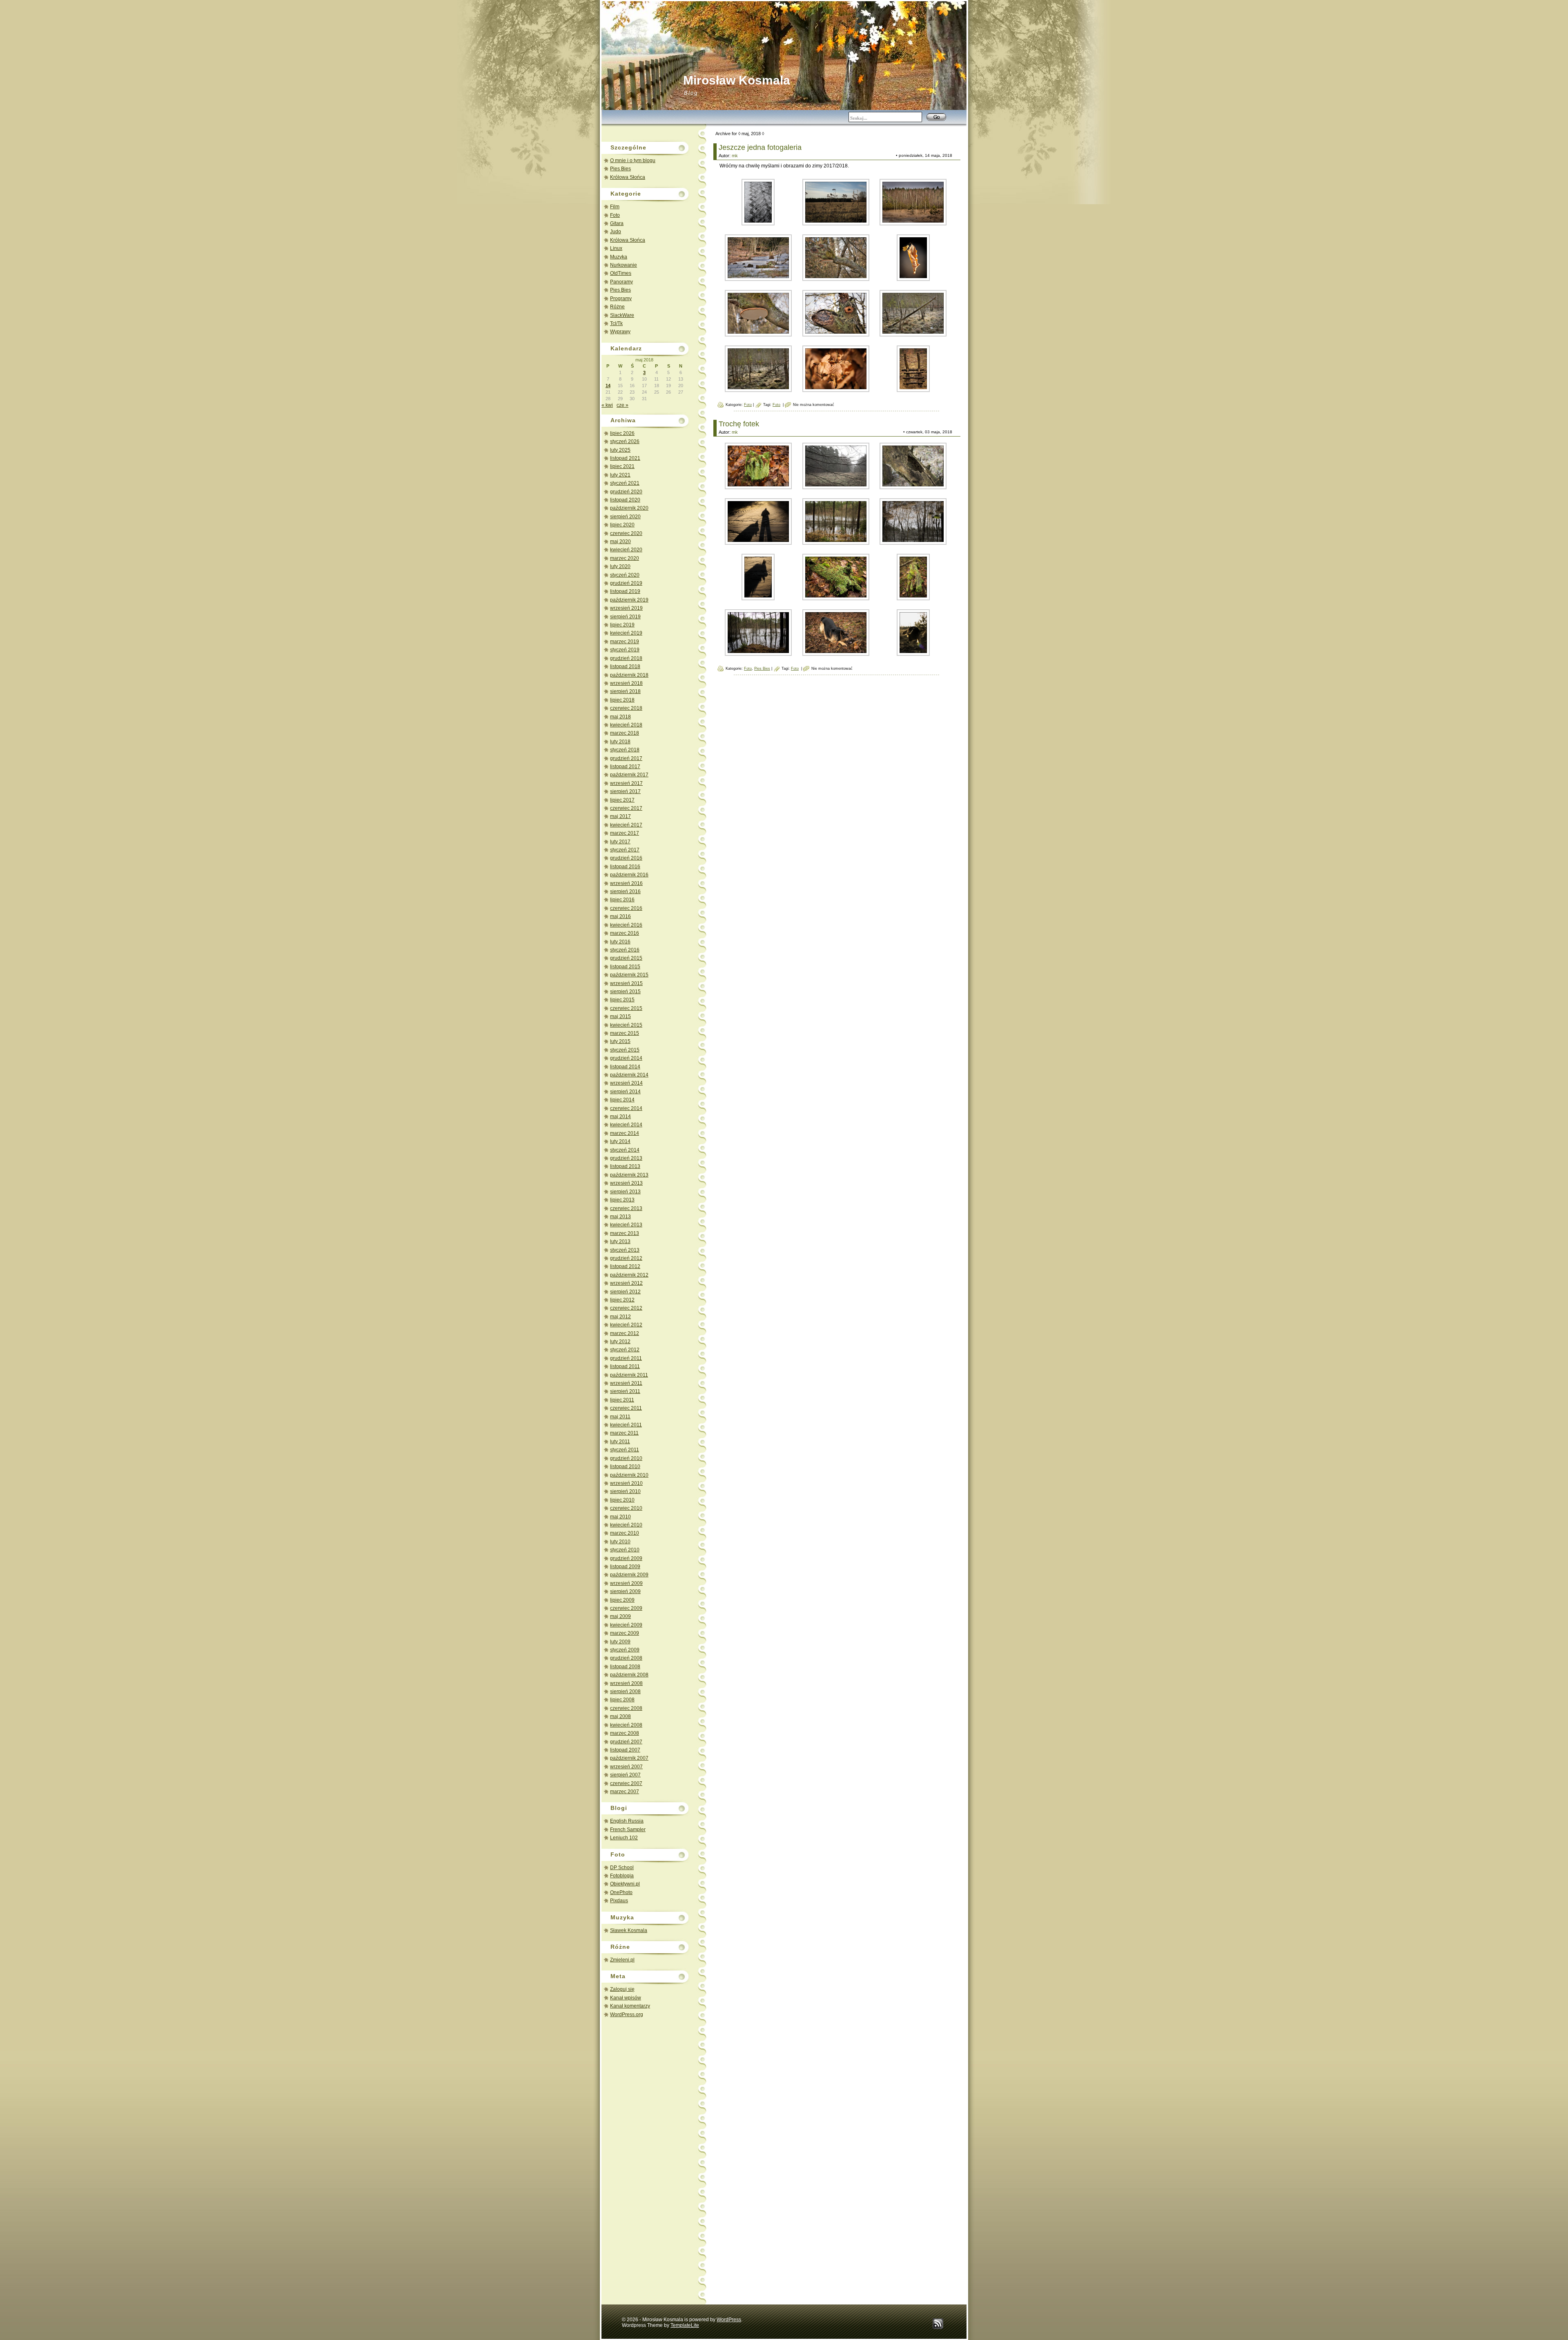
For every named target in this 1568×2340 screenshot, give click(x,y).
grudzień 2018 (626, 658)
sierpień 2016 (625, 891)
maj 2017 (620, 816)
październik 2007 (629, 1758)
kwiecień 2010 (626, 1525)
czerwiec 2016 (626, 908)
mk (735, 156)
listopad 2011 (625, 1366)
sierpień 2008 (625, 1691)
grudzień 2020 (626, 492)
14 (608, 386)
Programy (621, 299)
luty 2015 (620, 1041)
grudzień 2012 (626, 1258)
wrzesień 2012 (626, 1283)
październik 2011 (629, 1375)
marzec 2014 (625, 1133)
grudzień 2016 (626, 858)
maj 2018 (620, 717)
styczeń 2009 (625, 1650)
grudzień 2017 (626, 758)
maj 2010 (620, 1517)
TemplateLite (685, 2325)
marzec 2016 (625, 933)
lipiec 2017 (622, 800)
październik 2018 (629, 675)
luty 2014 (620, 1141)
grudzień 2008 (626, 1658)
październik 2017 (629, 775)
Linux (616, 248)
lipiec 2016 (622, 900)
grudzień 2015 (626, 958)
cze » (623, 405)
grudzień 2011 (626, 1358)
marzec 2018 (625, 733)
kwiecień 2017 (626, 825)
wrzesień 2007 (626, 1767)
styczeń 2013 (625, 1250)
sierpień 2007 (625, 1775)
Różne (617, 307)
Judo (616, 232)
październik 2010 (629, 1475)
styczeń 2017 (625, 850)
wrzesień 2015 (626, 983)
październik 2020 (629, 508)
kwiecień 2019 (626, 633)
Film (615, 207)
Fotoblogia (622, 1876)
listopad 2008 (625, 1667)
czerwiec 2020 (626, 533)
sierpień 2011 (625, 1391)
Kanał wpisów (626, 1998)
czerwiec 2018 (626, 708)
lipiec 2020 (622, 525)
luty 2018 (620, 742)
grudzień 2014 (626, 1058)
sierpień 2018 (625, 691)
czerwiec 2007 (626, 1783)
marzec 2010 (625, 1533)
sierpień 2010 (625, 1491)
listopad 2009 (625, 1567)
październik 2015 (629, 975)
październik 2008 (629, 1675)
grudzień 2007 (626, 1742)
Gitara (617, 223)
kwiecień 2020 (626, 550)
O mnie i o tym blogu (633, 160)
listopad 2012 (625, 1266)
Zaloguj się (622, 1989)
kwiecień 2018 (626, 725)
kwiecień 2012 (626, 1325)
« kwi (607, 405)
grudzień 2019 (626, 583)
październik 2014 (629, 1075)
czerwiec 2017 (626, 808)
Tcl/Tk (616, 323)
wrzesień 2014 (626, 1083)
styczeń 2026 (625, 441)
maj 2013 (620, 1217)
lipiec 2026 (622, 433)
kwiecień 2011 (626, 1425)
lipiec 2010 (622, 1500)
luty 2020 (620, 566)
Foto (615, 215)
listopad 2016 (625, 867)
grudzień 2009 (626, 1558)
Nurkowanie (624, 265)
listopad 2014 (625, 1067)
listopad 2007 (625, 1750)
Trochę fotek (739, 424)
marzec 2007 (625, 1792)
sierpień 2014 (625, 1092)
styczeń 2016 (625, 950)
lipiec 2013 (622, 1200)
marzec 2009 (625, 1633)
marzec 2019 (625, 642)
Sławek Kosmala (629, 1930)
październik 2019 (629, 600)
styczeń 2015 (625, 1050)
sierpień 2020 (625, 517)
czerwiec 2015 (626, 1008)
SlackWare (622, 315)
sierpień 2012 (625, 1292)
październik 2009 (629, 1575)
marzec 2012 (625, 1333)
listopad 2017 (625, 767)
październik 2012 (629, 1275)
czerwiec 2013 (626, 1208)
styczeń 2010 (625, 1550)
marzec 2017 (625, 833)
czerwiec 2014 (626, 1108)
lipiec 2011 (622, 1400)
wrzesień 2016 (626, 883)
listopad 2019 (625, 591)
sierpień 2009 (625, 1591)
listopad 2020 (625, 500)
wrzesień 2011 (626, 1383)
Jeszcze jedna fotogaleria (760, 147)
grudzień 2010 (626, 1458)
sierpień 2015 (625, 992)
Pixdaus (619, 1901)
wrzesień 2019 (626, 608)
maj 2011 (620, 1417)
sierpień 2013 (625, 1192)
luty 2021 (620, 475)
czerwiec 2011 (626, 1408)
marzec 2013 (625, 1233)
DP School (622, 1868)
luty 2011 (620, 1442)
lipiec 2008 (622, 1700)
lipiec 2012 (622, 1300)
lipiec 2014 (622, 1100)
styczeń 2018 (625, 750)
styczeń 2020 (625, 575)
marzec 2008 (625, 1733)
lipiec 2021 (622, 466)
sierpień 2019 (625, 617)
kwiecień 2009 (626, 1625)
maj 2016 (620, 916)
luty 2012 (620, 1342)
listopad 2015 (625, 967)
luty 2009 (620, 1642)
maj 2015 (620, 1016)
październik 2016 (629, 875)
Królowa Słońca (628, 177)
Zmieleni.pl (622, 1960)
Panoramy (621, 282)
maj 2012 (620, 1317)
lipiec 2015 (622, 1000)
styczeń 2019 (625, 650)
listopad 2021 (625, 458)
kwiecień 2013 (626, 1225)
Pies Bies (620, 169)
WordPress (729, 2320)
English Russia (627, 1821)
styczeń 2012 (625, 1350)
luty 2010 (620, 1542)
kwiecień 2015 (626, 1025)
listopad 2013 (625, 1166)
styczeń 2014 (625, 1150)
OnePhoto (621, 1892)
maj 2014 (620, 1117)
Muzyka (619, 257)
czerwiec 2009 (626, 1608)
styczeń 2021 (625, 483)
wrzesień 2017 (626, 783)
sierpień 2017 (625, 791)
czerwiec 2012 (626, 1308)
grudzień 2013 (626, 1158)
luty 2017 (620, 842)
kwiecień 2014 (626, 1125)
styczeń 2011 (625, 1450)
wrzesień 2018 (626, 683)
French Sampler (628, 1830)
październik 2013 (629, 1175)
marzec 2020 (625, 558)
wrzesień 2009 (626, 1583)
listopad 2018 (625, 666)
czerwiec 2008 (626, 1708)
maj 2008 (620, 1716)
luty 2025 (620, 450)
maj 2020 (620, 542)
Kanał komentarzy (630, 2006)
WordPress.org (627, 2015)
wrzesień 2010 (626, 1483)
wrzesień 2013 (626, 1183)
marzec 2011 (624, 1433)
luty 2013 (620, 1241)
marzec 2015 (625, 1033)
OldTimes (621, 273)
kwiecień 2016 (626, 925)
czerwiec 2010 (626, 1508)
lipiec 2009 (622, 1600)
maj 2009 (620, 1616)
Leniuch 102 (624, 1838)
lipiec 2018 (622, 700)
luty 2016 (620, 942)
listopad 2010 (625, 1466)
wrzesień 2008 (626, 1683)
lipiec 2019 (622, 625)
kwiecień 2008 (626, 1725)
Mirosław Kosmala (737, 80)
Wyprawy (620, 332)
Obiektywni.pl (625, 1884)
